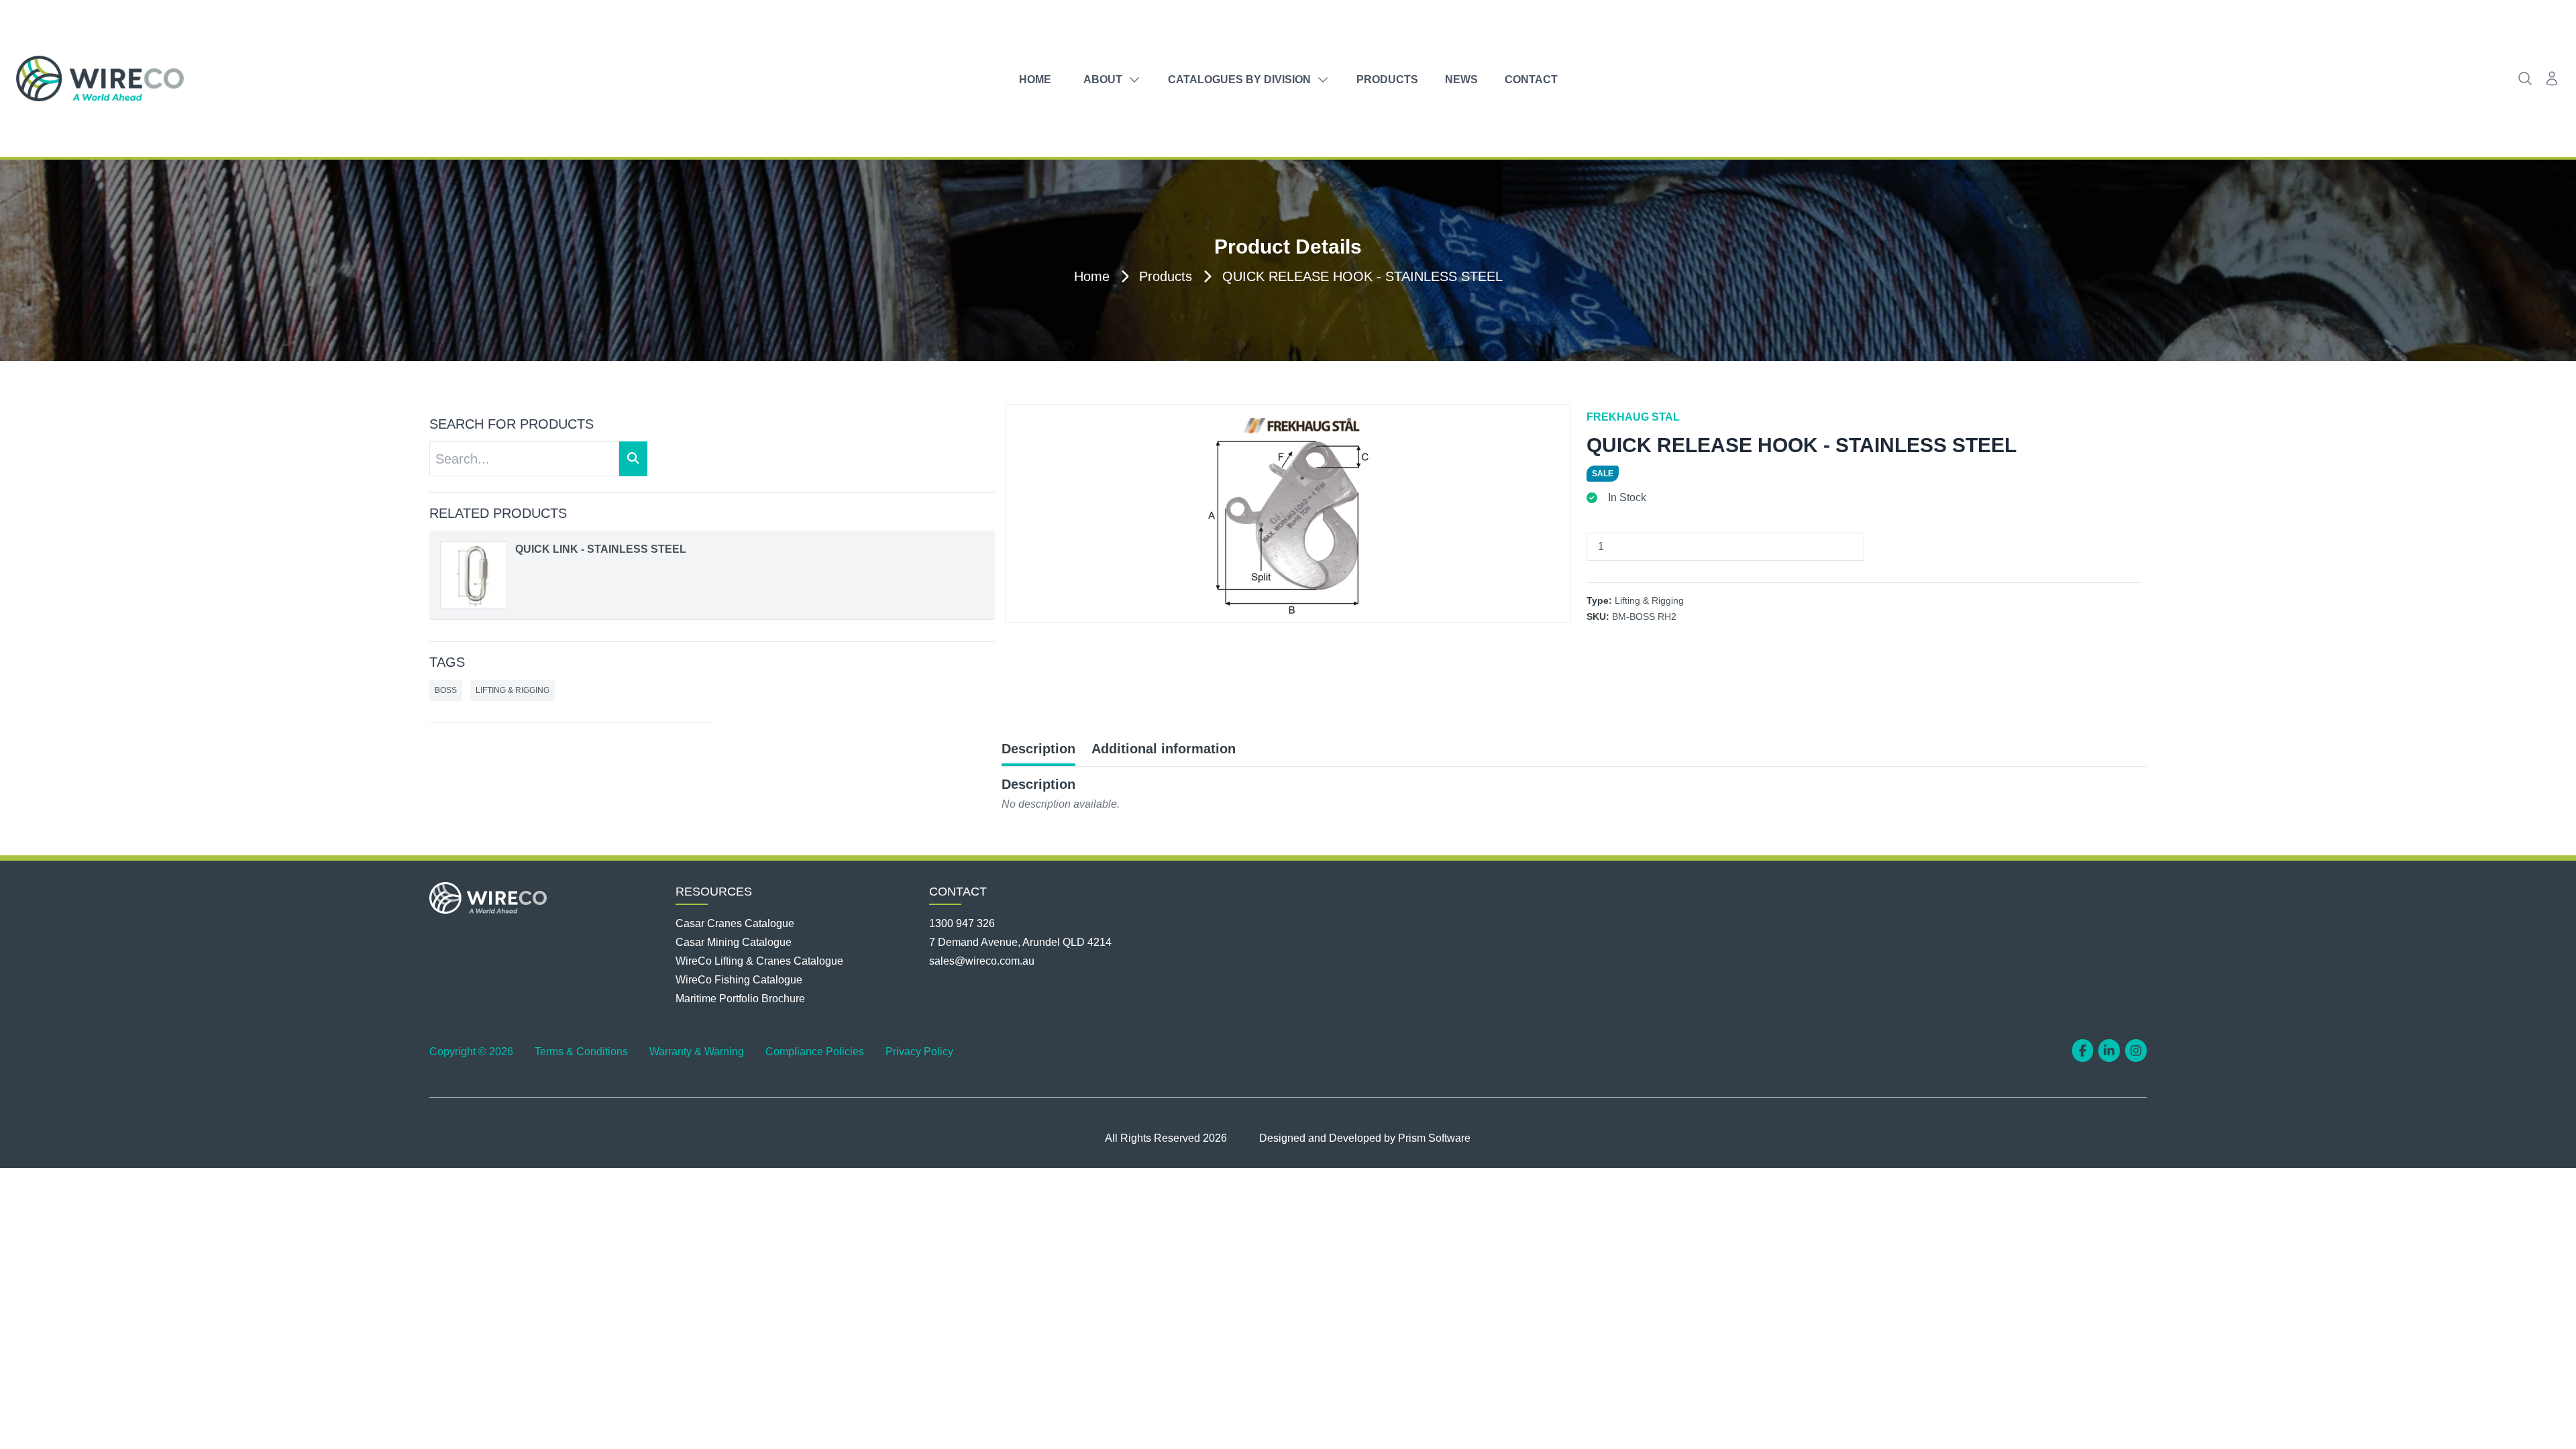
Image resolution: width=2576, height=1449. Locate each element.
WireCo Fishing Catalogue (739, 980)
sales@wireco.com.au (982, 961)
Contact (1531, 79)
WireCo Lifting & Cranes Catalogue (759, 961)
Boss (446, 690)
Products (1387, 79)
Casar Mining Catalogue (734, 942)
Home (1035, 79)
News (1461, 79)
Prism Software (1434, 1138)
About (1103, 79)
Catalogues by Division (1239, 79)
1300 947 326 (962, 923)
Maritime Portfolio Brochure (740, 999)
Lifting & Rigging (513, 690)
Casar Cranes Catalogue (735, 923)
